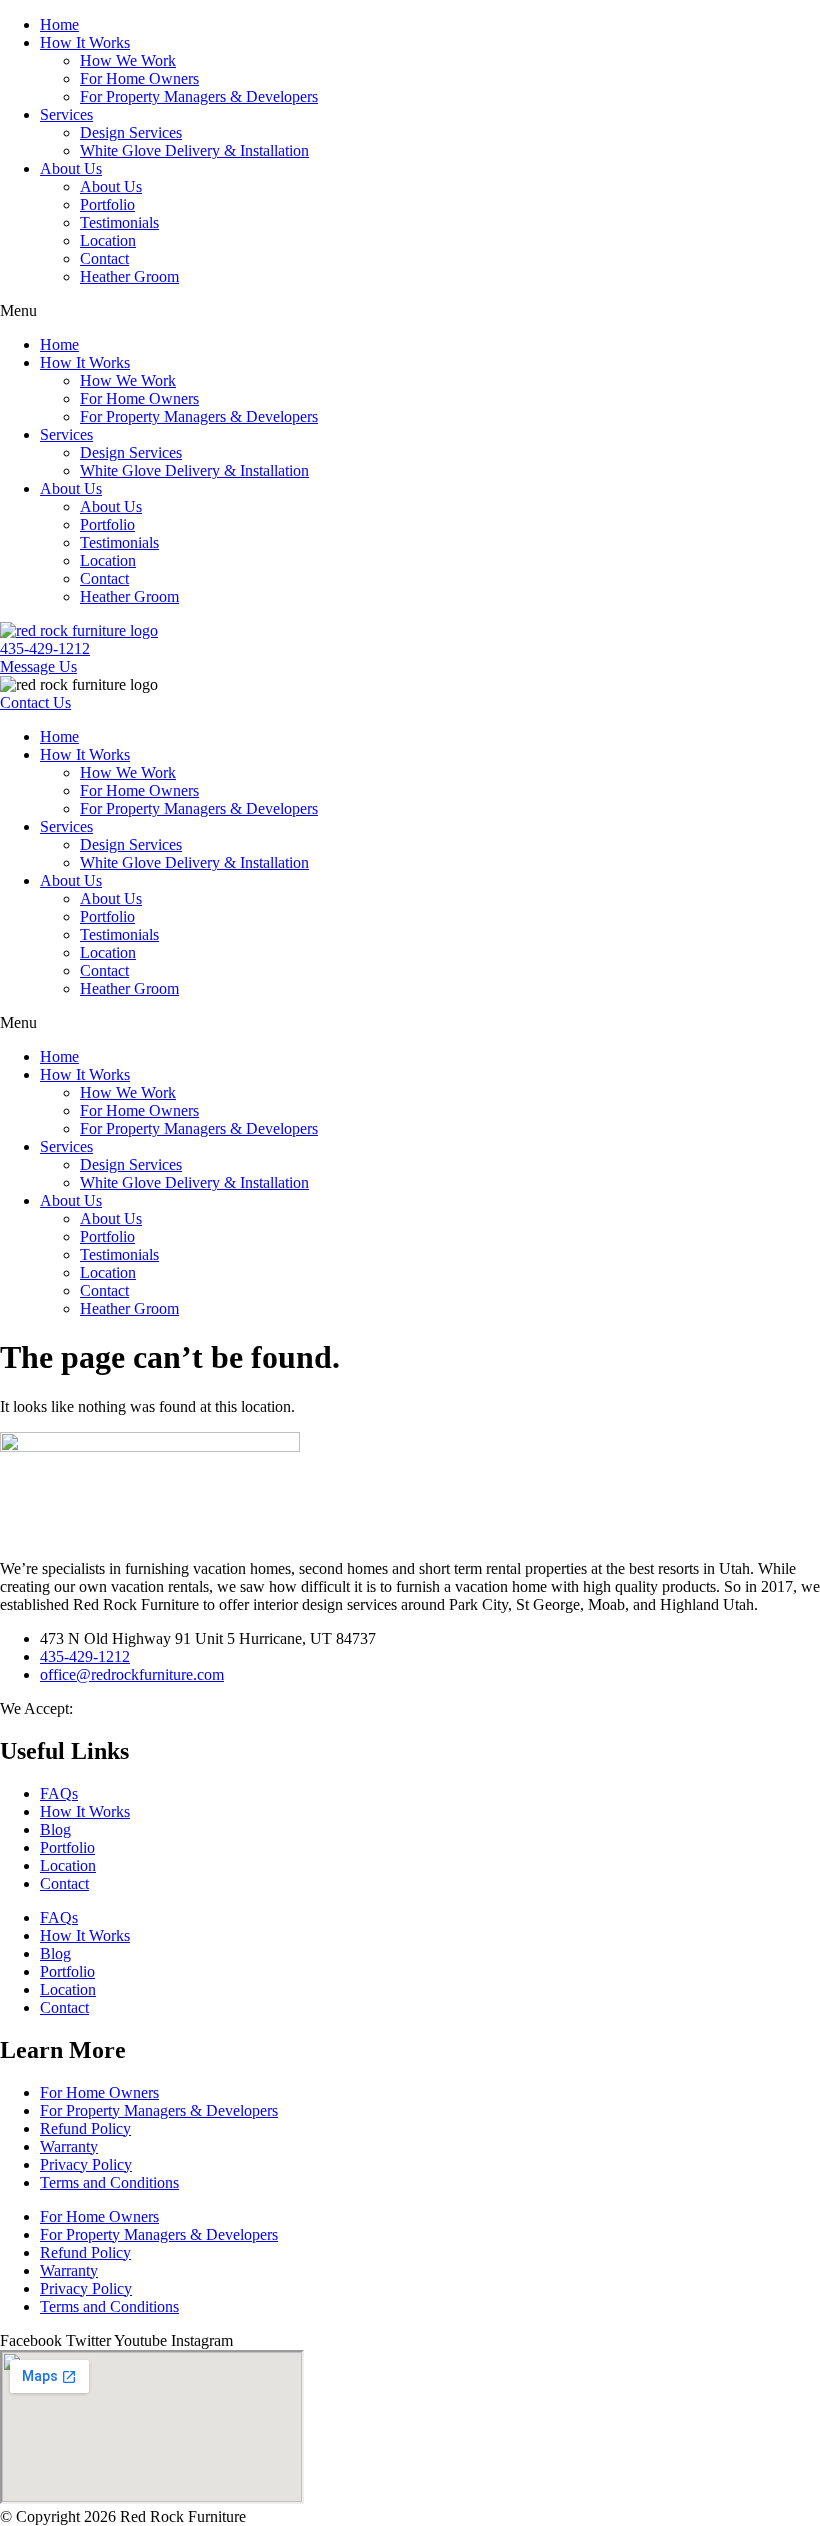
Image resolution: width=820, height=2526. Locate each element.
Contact (104, 258)
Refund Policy (85, 2128)
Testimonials (119, 222)
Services (66, 114)
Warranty (69, 2146)
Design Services (131, 132)
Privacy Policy (86, 2164)
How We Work (128, 60)
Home (59, 24)
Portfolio (107, 204)
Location (108, 240)
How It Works (85, 42)
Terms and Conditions (109, 2182)
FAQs (59, 1793)
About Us (71, 168)
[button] (410, 311)
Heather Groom (129, 276)
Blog (55, 1829)
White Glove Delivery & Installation (194, 150)
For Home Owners (139, 78)
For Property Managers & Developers (199, 96)
